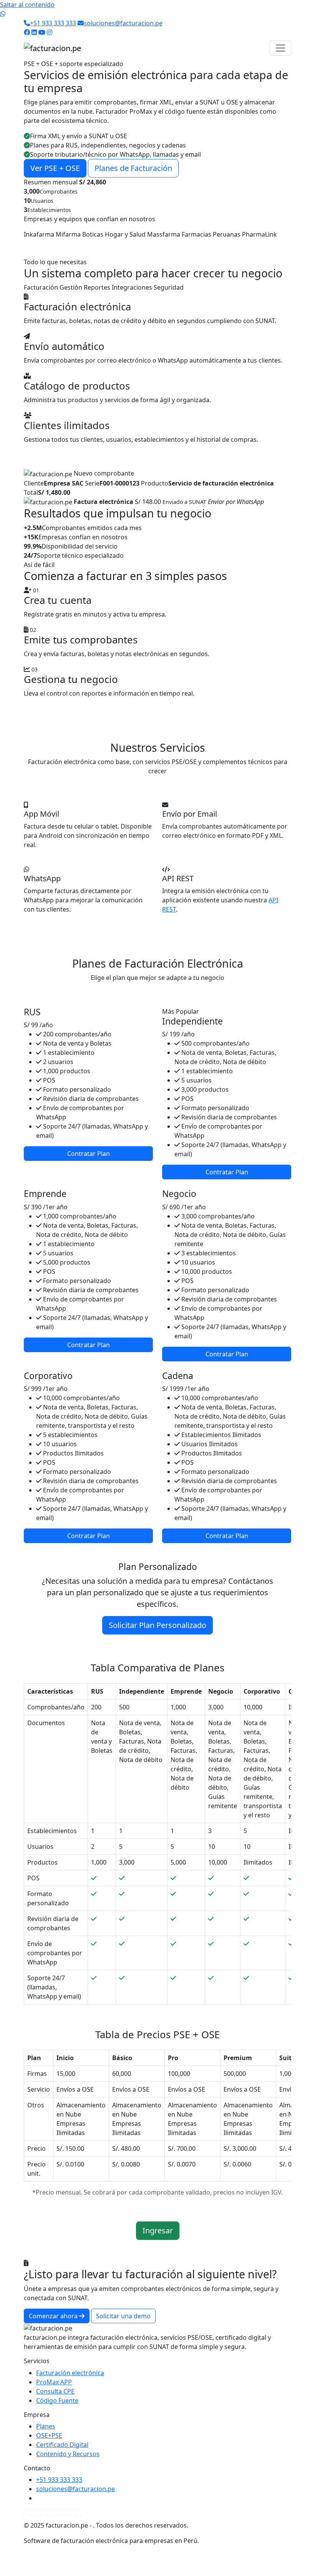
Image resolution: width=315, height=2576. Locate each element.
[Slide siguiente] (291, 137)
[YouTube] (42, 32)
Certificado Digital (62, 2445)
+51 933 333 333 (53, 23)
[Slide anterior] (24, 137)
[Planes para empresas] (157, 204)
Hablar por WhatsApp (55, 2515)
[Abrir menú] (280, 48)
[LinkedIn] (34, 32)
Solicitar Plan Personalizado (157, 1625)
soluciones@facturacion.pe (123, 23)
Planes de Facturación (133, 168)
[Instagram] (50, 32)
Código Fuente (57, 2400)
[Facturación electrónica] (144, 204)
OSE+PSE (49, 2435)
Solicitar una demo (123, 2316)
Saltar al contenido (27, 5)
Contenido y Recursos (68, 2454)
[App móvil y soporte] (171, 204)
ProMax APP (54, 2382)
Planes (46, 2426)
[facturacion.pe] (52, 48)
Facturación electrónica (70, 2373)
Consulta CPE (55, 2391)
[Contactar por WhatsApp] (3, 14)
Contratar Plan (89, 1154)
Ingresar (158, 2230)
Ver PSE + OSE (55, 168)
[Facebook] (27, 32)
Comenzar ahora (54, 2316)
